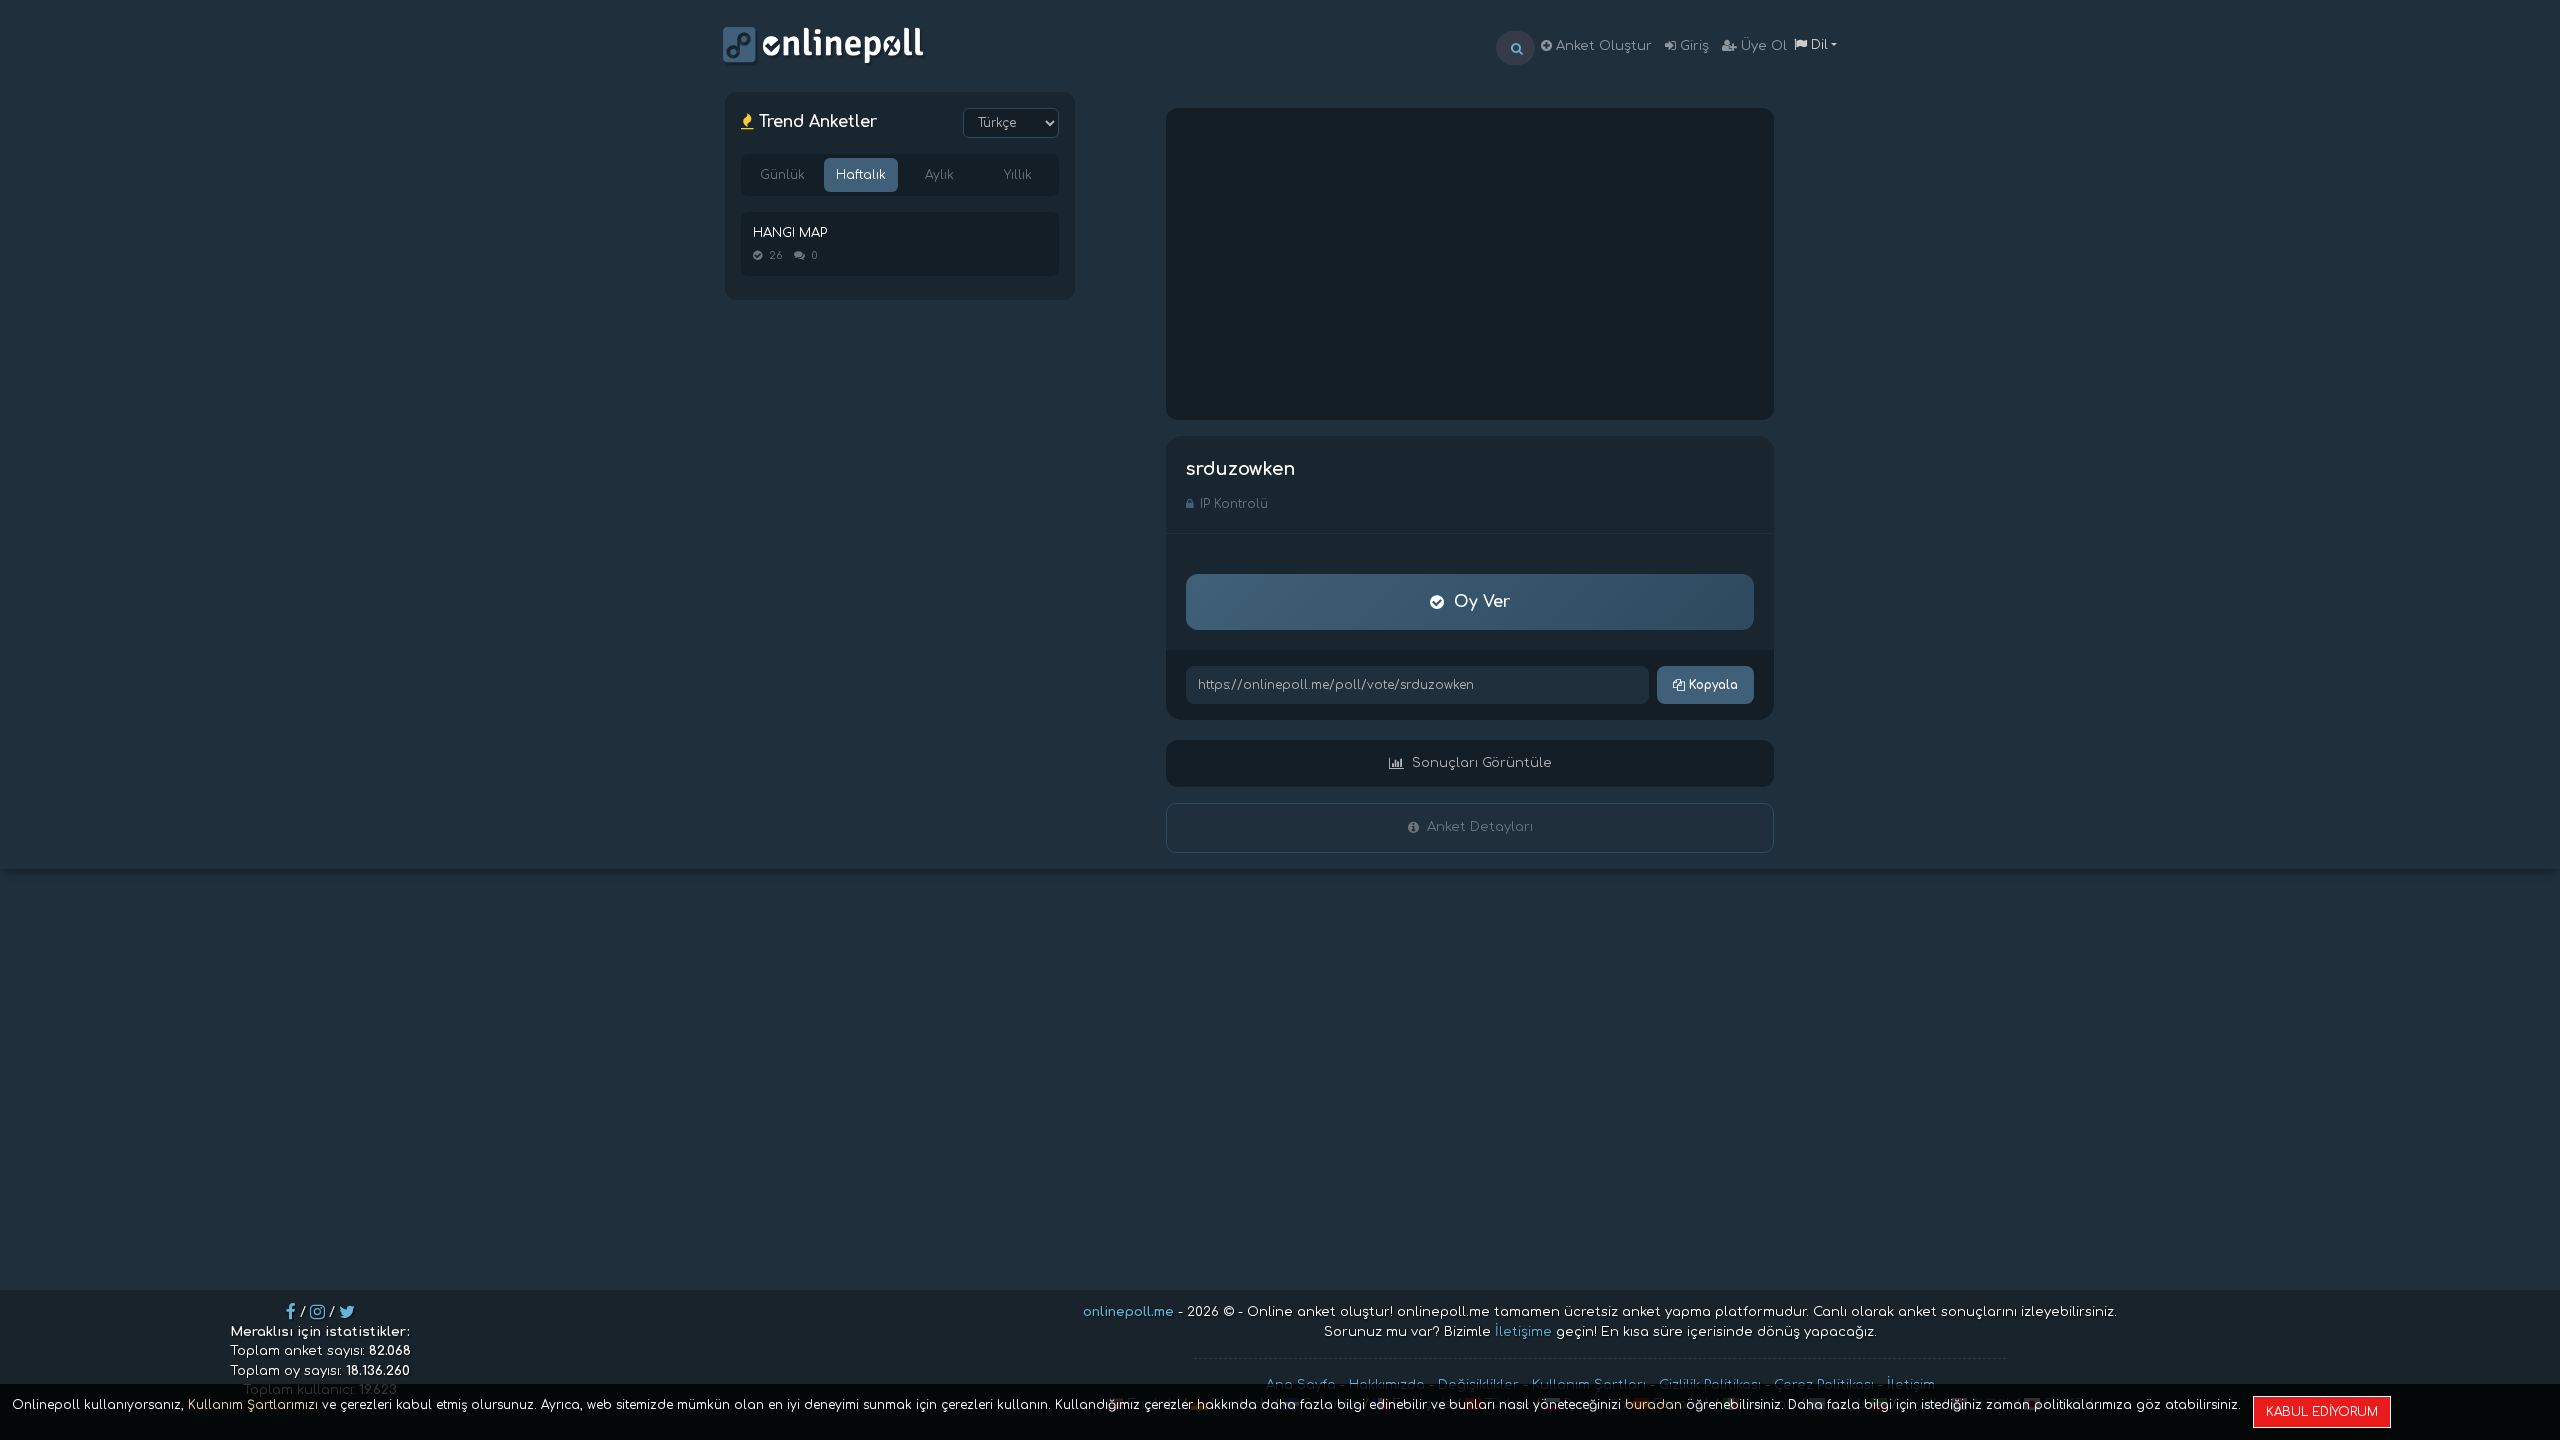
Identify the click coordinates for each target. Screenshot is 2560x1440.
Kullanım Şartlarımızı (253, 1405)
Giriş (1692, 46)
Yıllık (1018, 175)
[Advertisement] (1470, 264)
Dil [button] (1817, 45)
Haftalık (861, 175)
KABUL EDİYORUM (2322, 1412)
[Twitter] (347, 1312)
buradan (1653, 1405)
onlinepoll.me (1128, 1312)
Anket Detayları (1480, 827)
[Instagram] (317, 1312)
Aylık (939, 175)
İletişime (1523, 1332)
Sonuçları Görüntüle (1482, 763)
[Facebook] (291, 1312)
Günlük (782, 175)
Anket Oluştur (1602, 46)
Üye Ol (1762, 46)
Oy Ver (1482, 602)
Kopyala (1711, 685)
